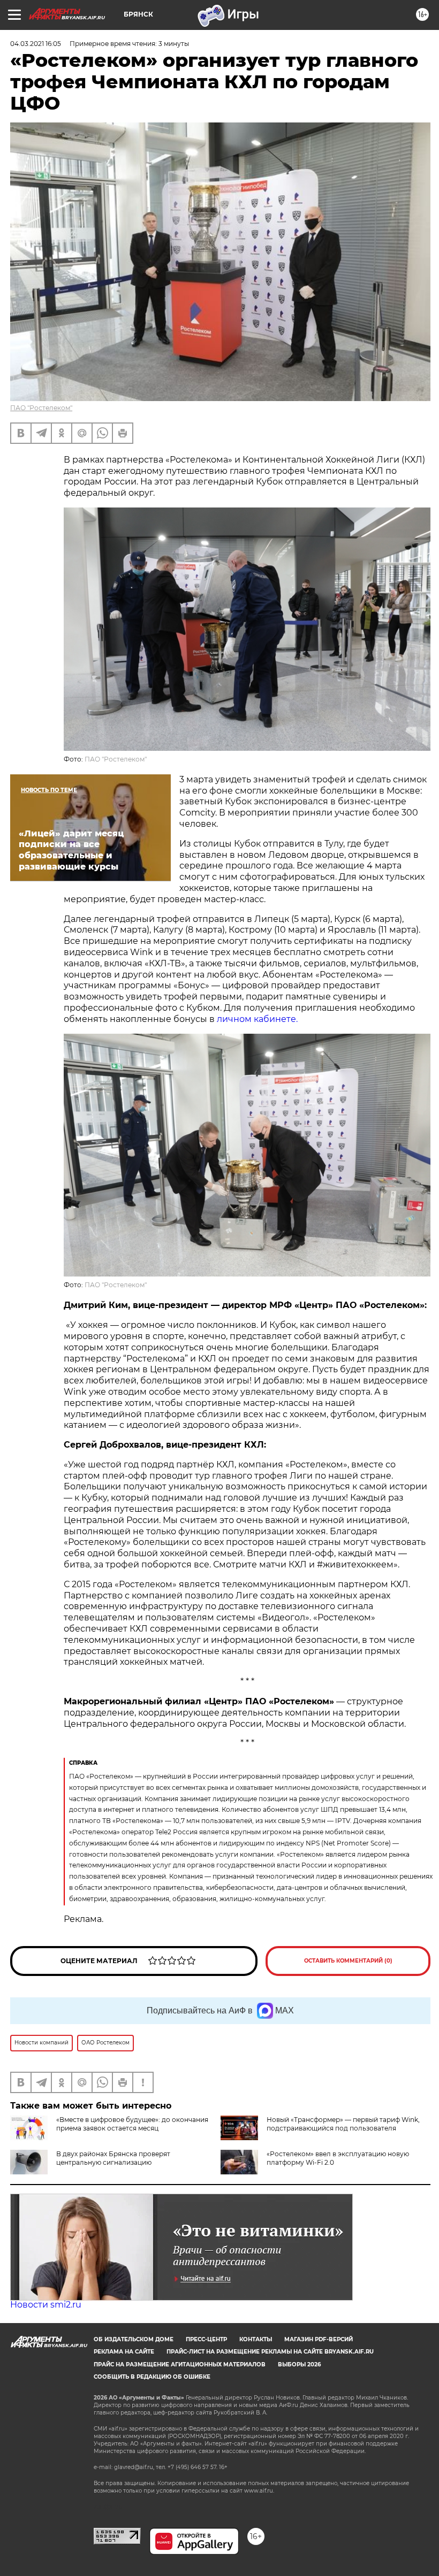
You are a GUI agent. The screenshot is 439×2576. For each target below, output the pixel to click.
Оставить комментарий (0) (348, 1961)
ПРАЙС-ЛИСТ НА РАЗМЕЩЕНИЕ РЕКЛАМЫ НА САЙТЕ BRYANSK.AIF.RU (270, 2352)
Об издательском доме (134, 2339)
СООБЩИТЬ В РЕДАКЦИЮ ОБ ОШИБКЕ (152, 2377)
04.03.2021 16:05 (36, 44)
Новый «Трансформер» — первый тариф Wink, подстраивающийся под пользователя (343, 2124)
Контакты (256, 2339)
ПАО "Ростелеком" (41, 408)
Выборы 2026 (299, 2364)
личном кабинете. (257, 1019)
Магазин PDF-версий (319, 2339)
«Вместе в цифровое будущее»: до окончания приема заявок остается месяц (132, 2124)
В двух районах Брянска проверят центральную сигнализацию (113, 2158)
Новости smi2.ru (46, 2305)
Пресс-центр (206, 2339)
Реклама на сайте (124, 2352)
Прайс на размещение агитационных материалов (180, 2364)
